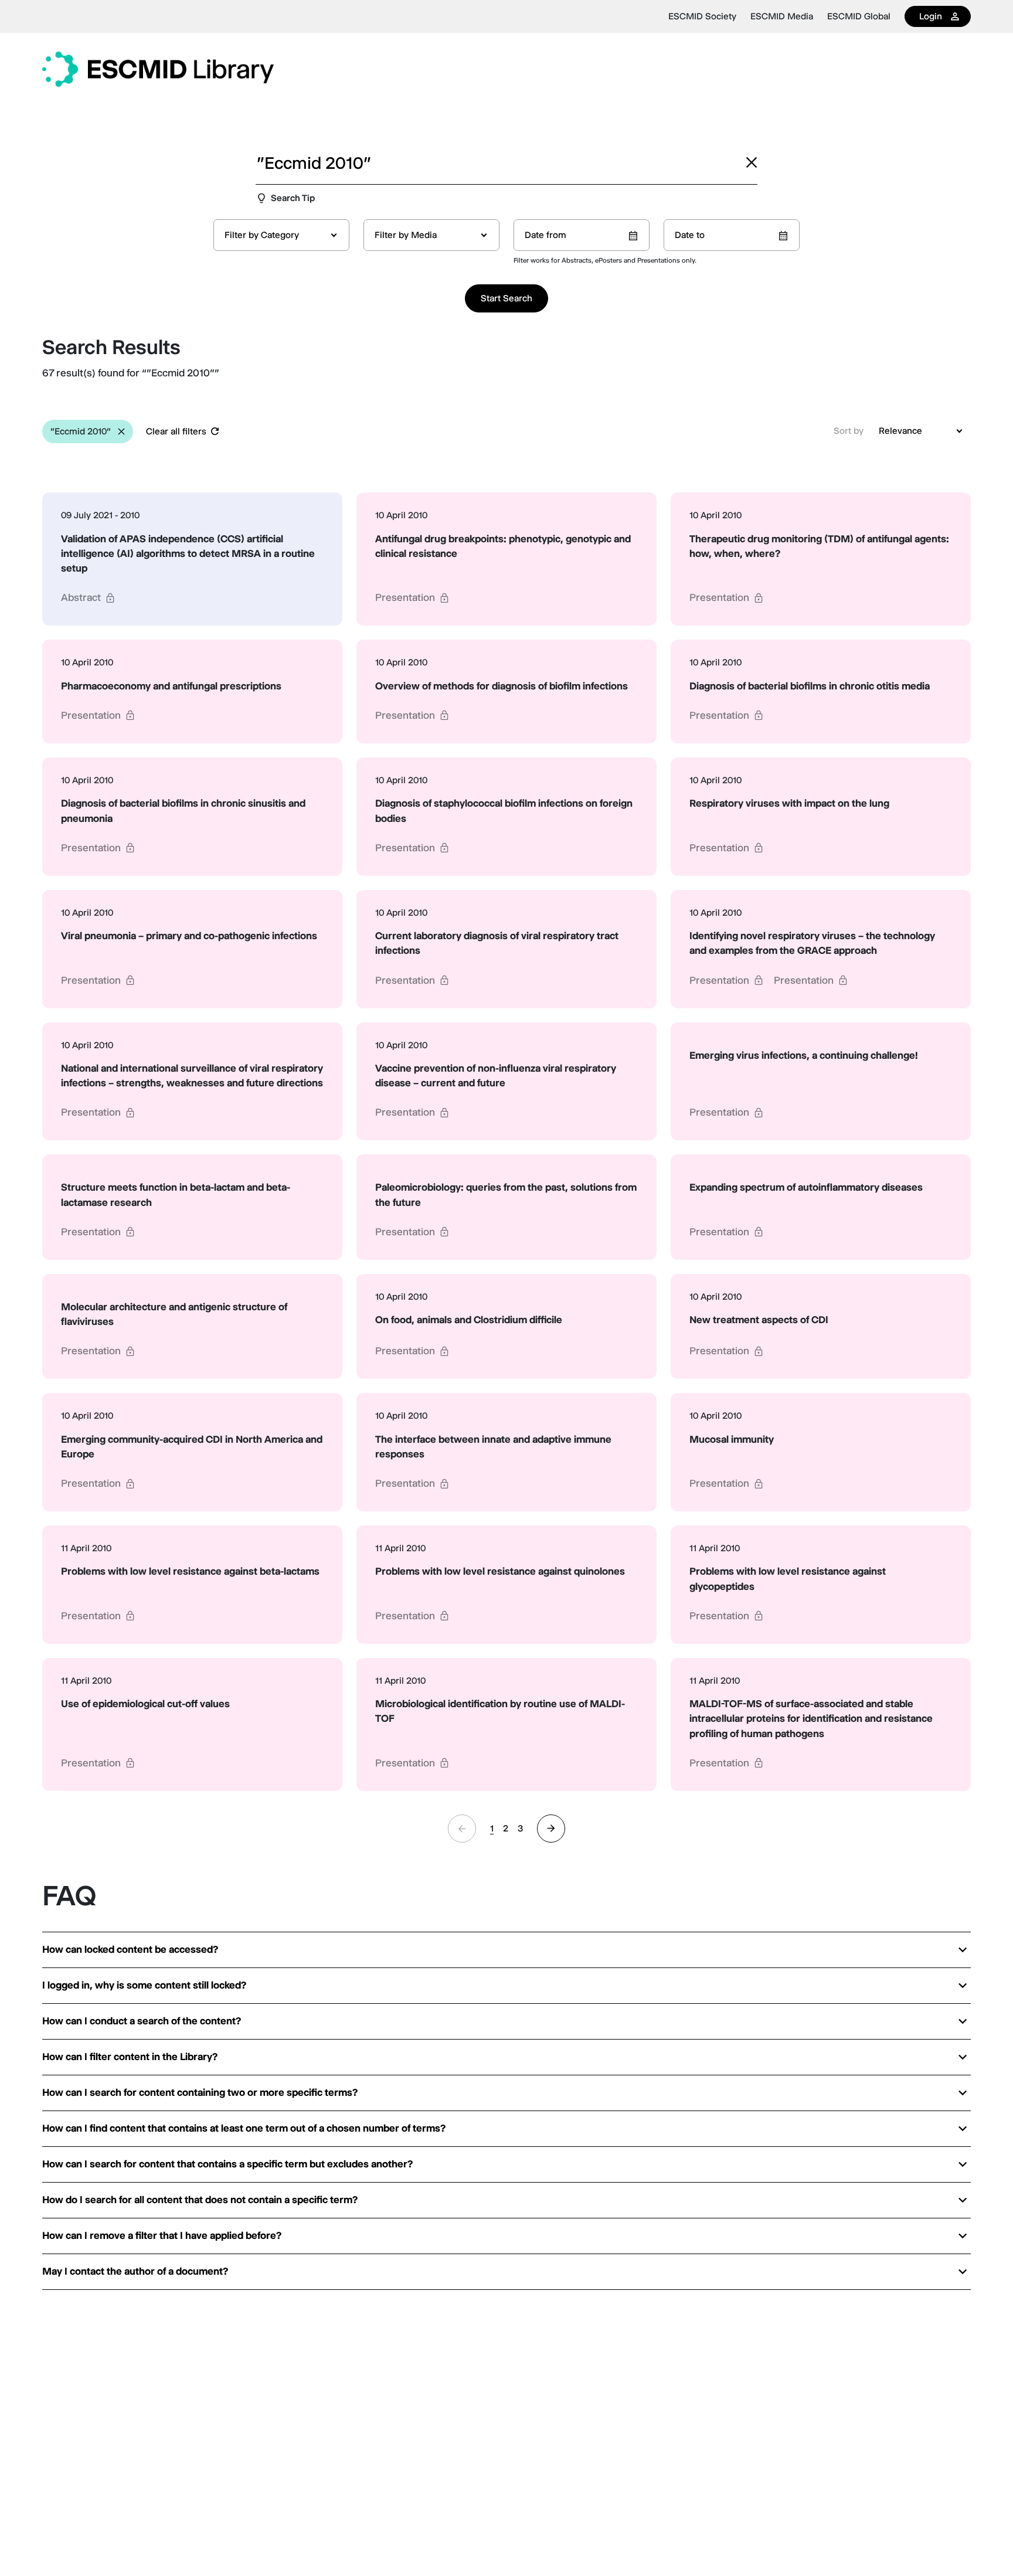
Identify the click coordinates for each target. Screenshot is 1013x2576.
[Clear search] (752, 162)
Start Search (506, 298)
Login (931, 16)
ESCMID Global (859, 16)
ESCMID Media (782, 16)
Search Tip (293, 198)
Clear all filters (176, 431)
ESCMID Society (702, 16)
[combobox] (281, 235)
